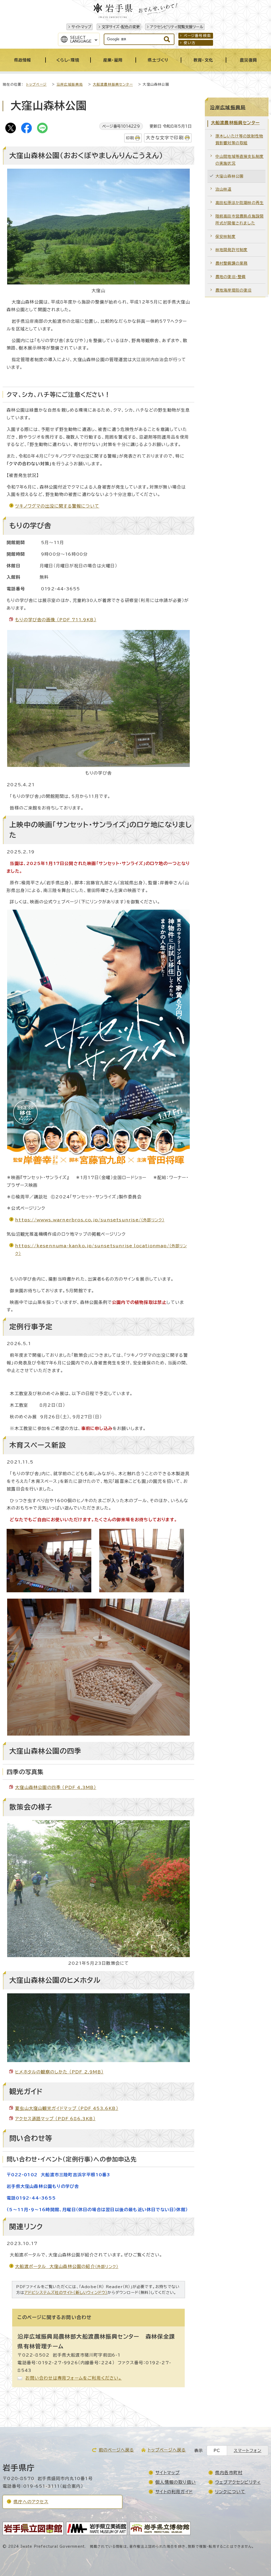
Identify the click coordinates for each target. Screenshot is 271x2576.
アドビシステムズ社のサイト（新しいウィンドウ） (66, 2292)
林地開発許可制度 (232, 250)
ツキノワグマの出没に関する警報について (57, 506)
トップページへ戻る (167, 2450)
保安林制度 (225, 236)
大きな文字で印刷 (165, 138)
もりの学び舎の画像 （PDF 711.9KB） (56, 620)
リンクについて (230, 2492)
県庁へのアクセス (31, 2502)
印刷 (130, 138)
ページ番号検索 (197, 36)
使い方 (190, 43)
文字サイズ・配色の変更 (121, 27)
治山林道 (223, 189)
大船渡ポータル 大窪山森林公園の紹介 (67, 2266)
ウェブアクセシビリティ (238, 2482)
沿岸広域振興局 (70, 84)
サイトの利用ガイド (174, 2492)
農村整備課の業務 (232, 263)
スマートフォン (247, 2451)
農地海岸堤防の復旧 (234, 290)
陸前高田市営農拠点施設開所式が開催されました (240, 220)
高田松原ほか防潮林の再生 (240, 203)
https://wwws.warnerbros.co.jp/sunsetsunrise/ (90, 1220)
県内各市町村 (229, 2473)
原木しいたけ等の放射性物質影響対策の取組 (239, 139)
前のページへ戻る (116, 2450)
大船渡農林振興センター (113, 84)
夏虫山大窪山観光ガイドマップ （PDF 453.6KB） (67, 2108)
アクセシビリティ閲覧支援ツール (177, 27)
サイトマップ (81, 27)
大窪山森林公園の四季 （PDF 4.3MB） (56, 1787)
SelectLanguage (81, 39)
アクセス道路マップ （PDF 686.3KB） (55, 2119)
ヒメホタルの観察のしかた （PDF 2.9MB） (59, 2072)
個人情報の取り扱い (176, 2482)
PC (217, 2451)
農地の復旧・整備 (231, 277)
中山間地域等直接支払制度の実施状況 (240, 160)
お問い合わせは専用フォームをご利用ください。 (73, 2378)
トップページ (36, 84)
